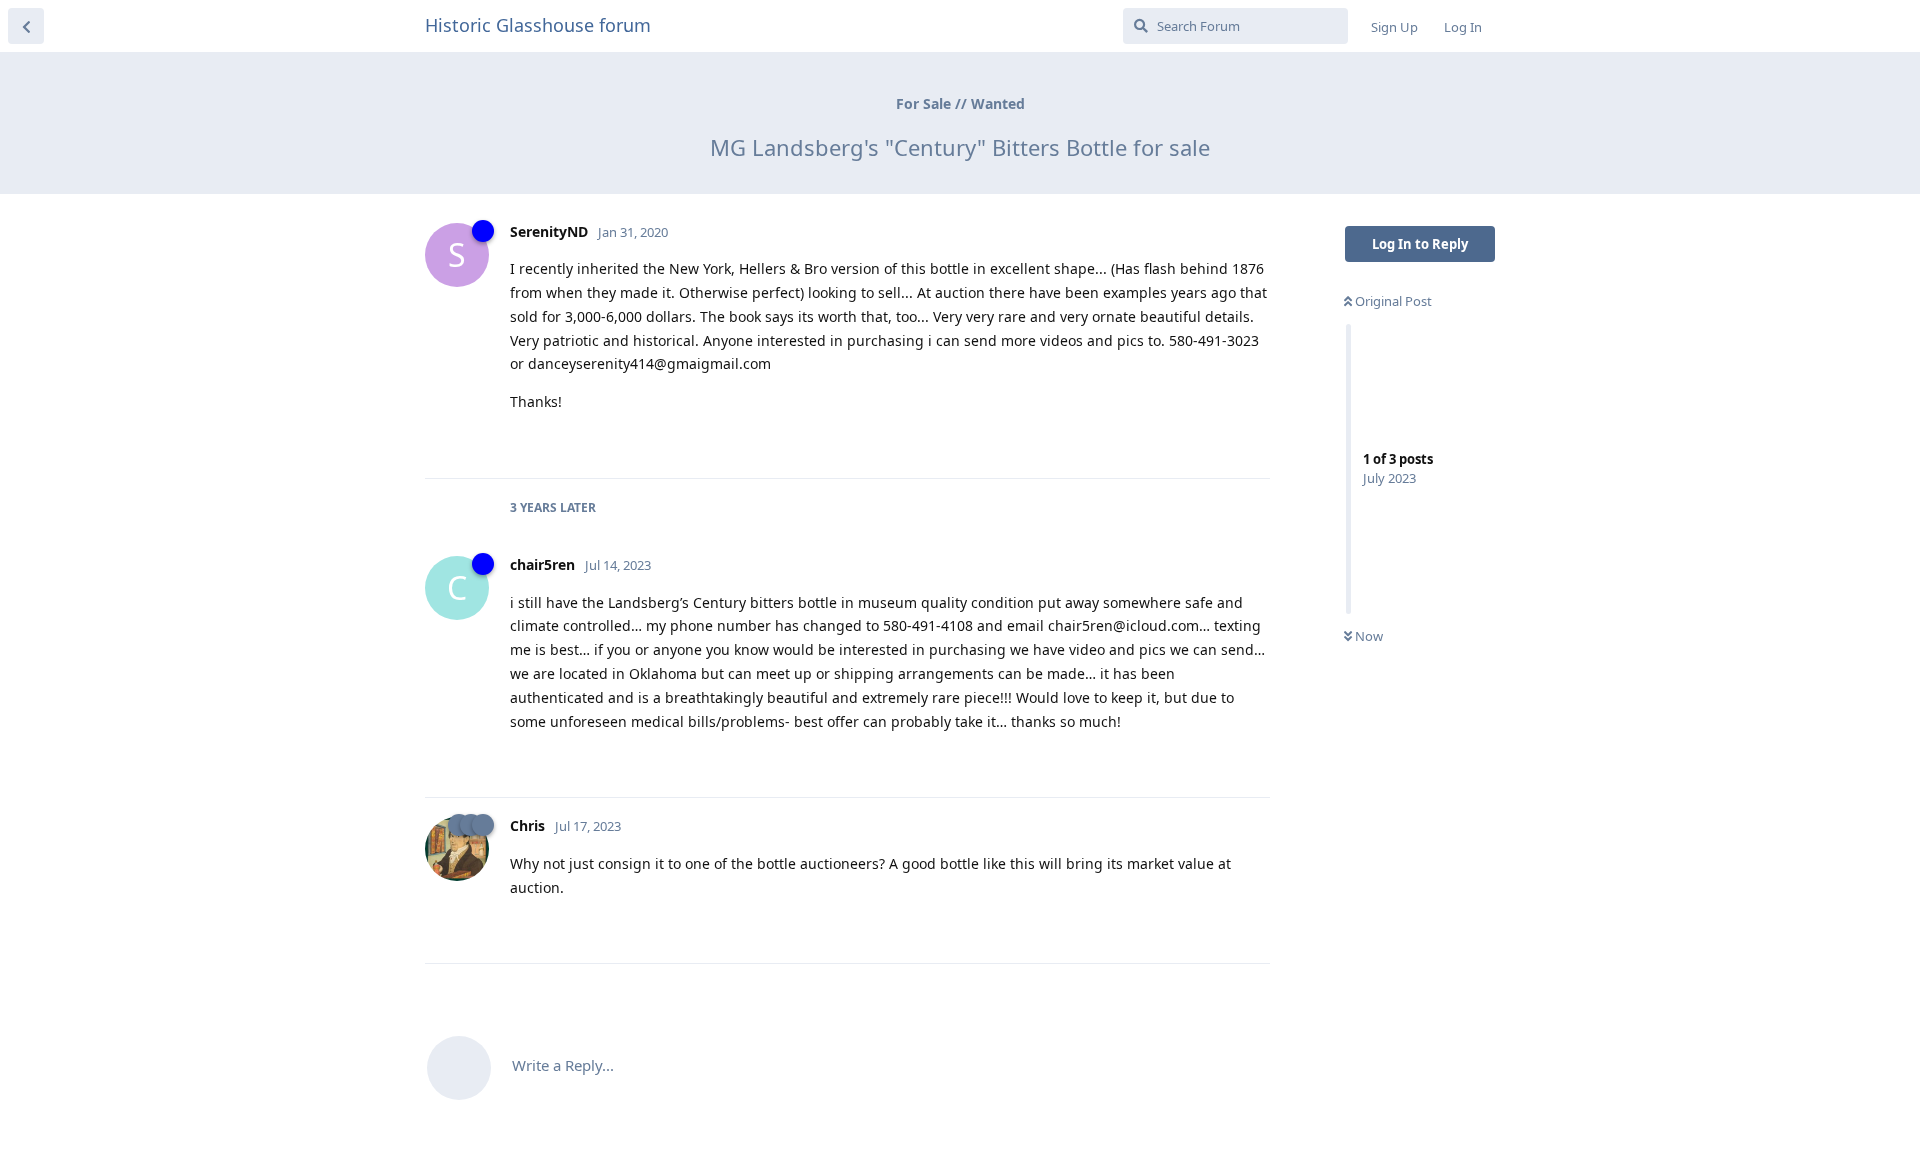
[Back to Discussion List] (26, 26)
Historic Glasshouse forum (538, 25)
